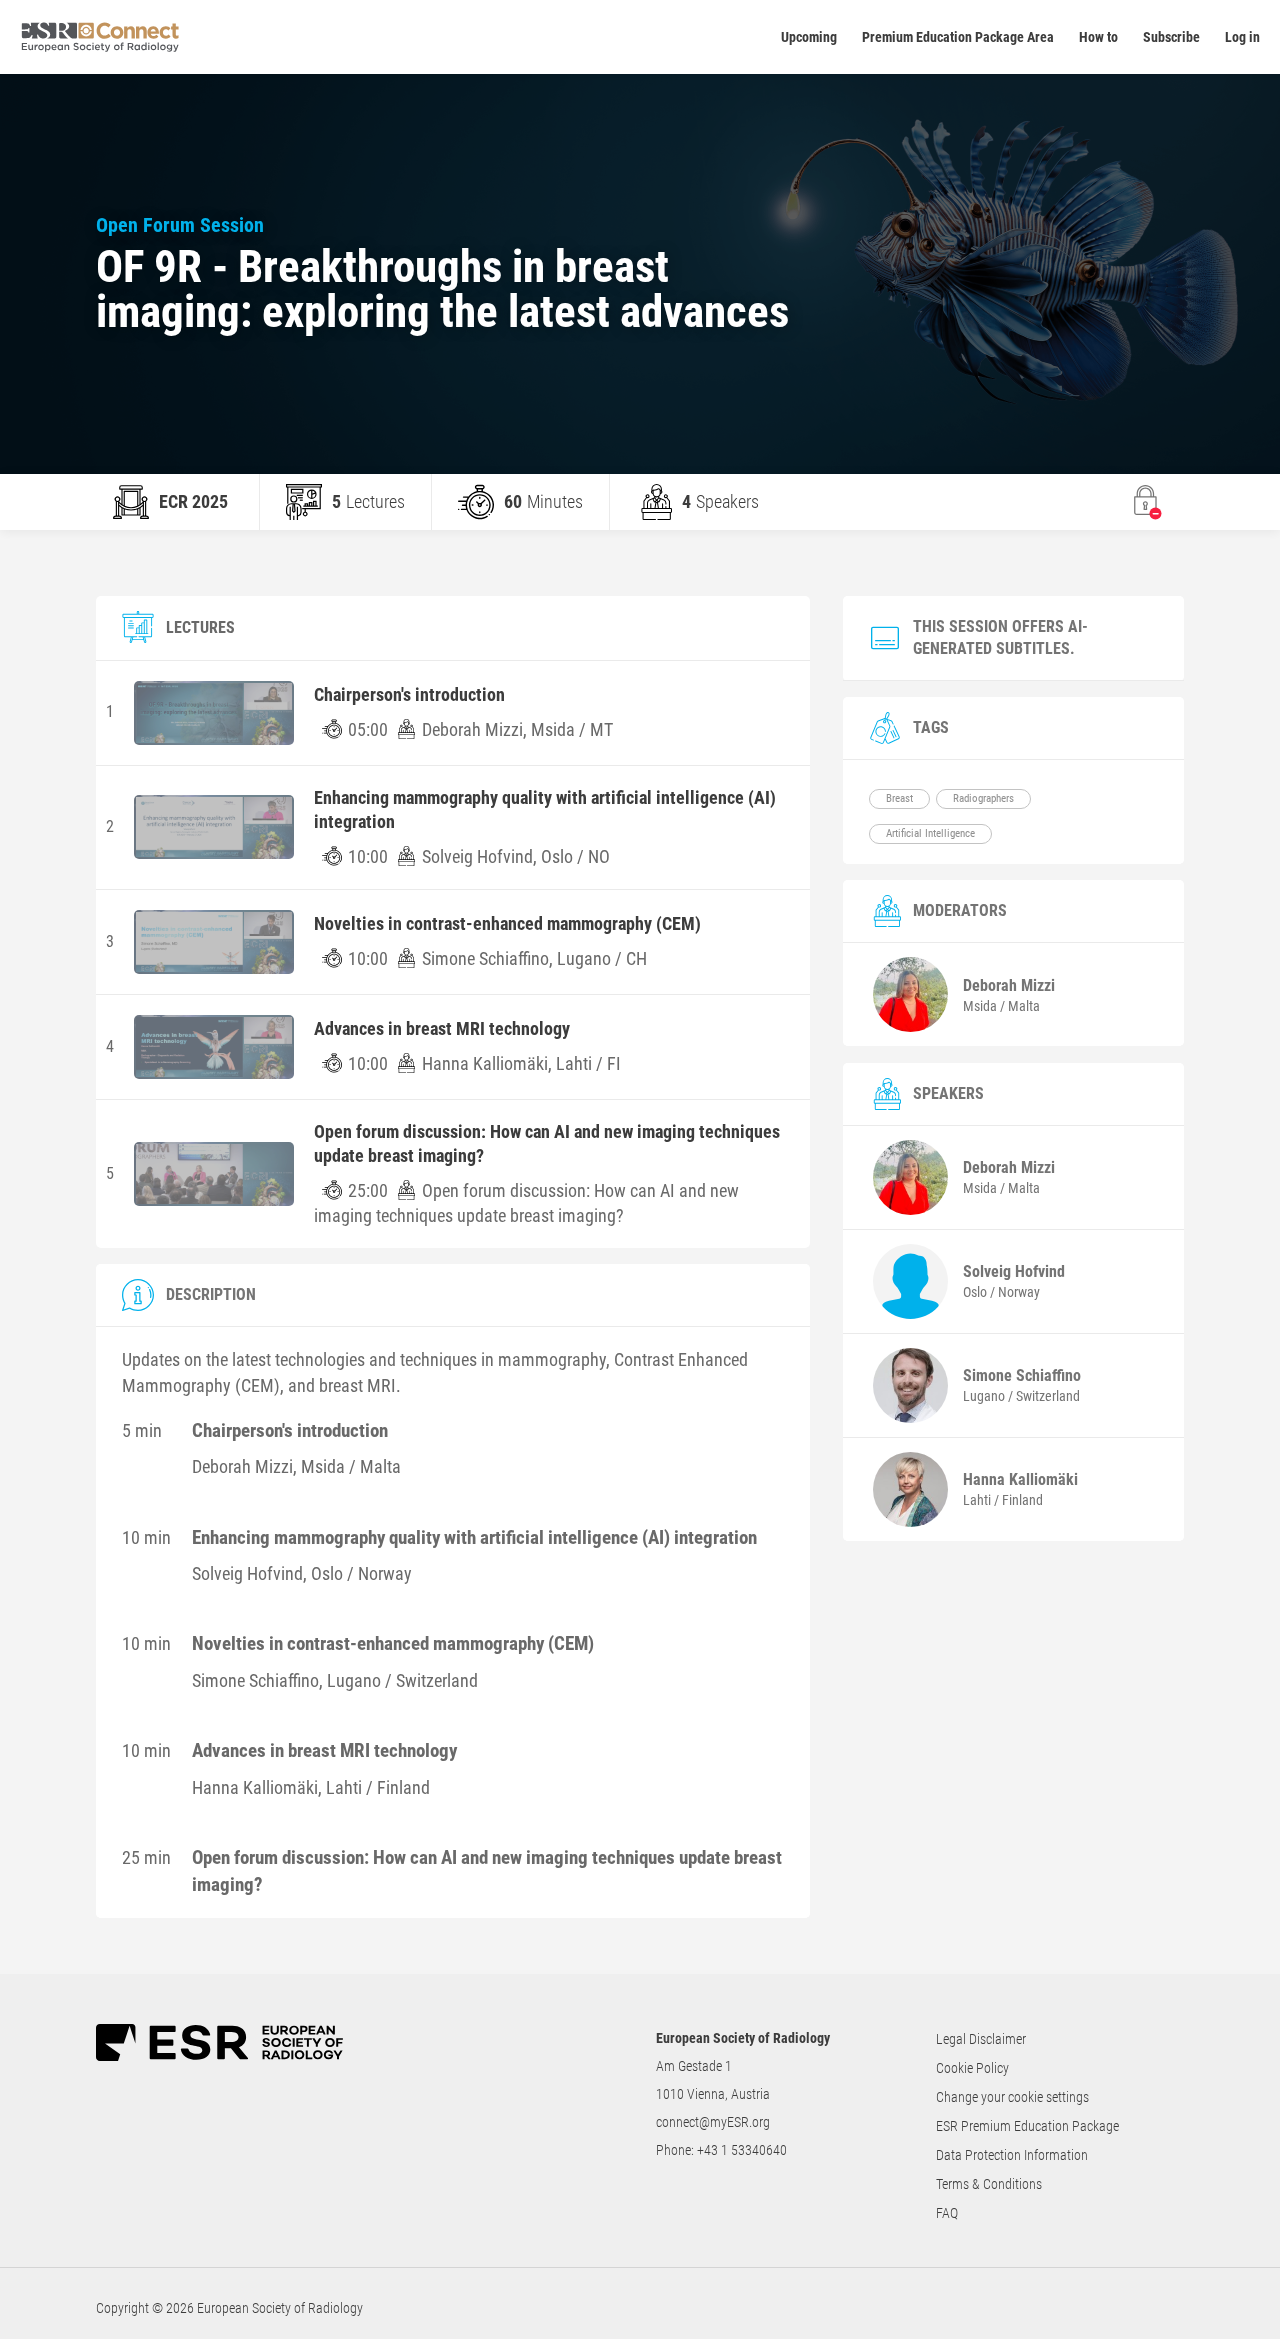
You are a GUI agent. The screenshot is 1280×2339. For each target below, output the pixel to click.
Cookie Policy (972, 2068)
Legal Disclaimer (981, 2039)
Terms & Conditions (989, 2184)
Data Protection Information (1012, 2155)
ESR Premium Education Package (1027, 2126)
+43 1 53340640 (742, 2150)
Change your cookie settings (1012, 2097)
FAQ (947, 2213)
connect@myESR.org (713, 2122)
